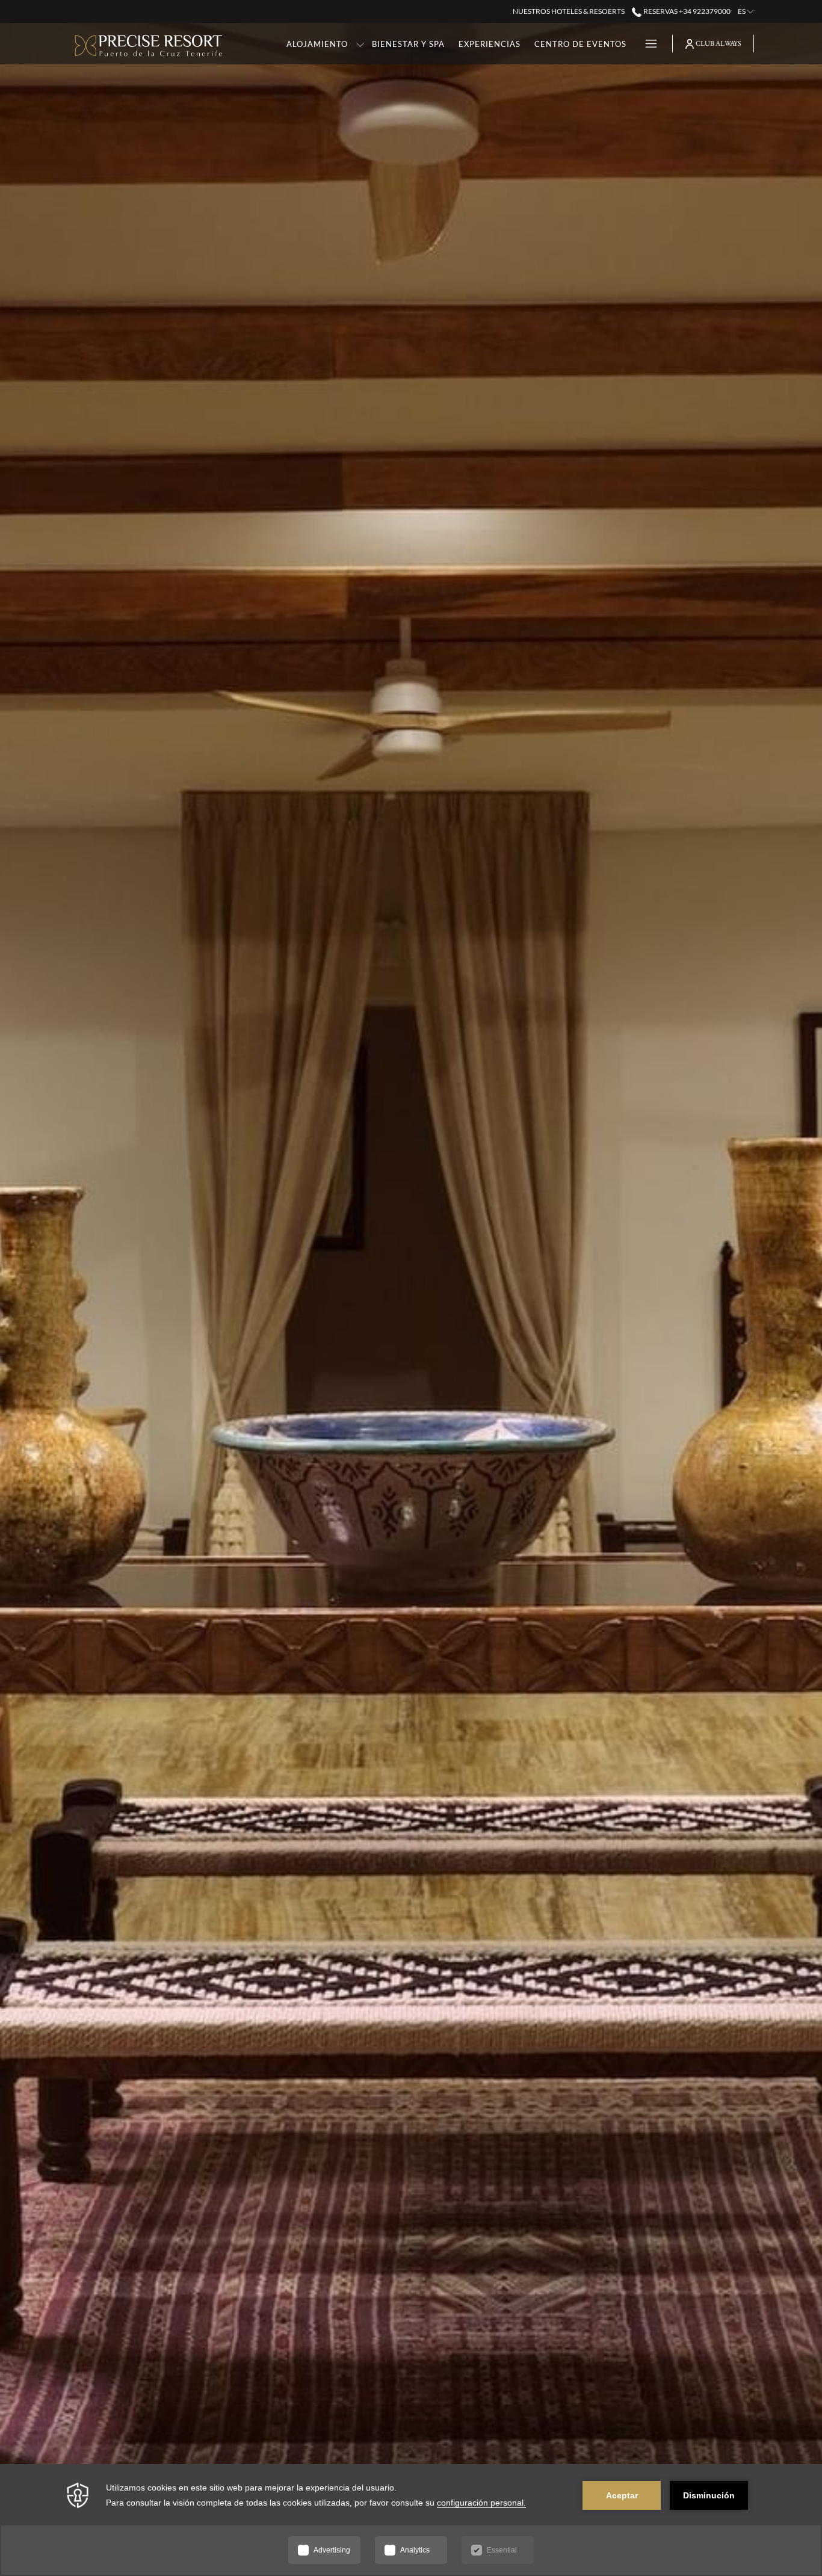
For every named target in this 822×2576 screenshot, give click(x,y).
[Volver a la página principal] (149, 44)
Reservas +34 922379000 (686, 11)
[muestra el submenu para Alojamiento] (360, 44)
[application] (411, 2520)
